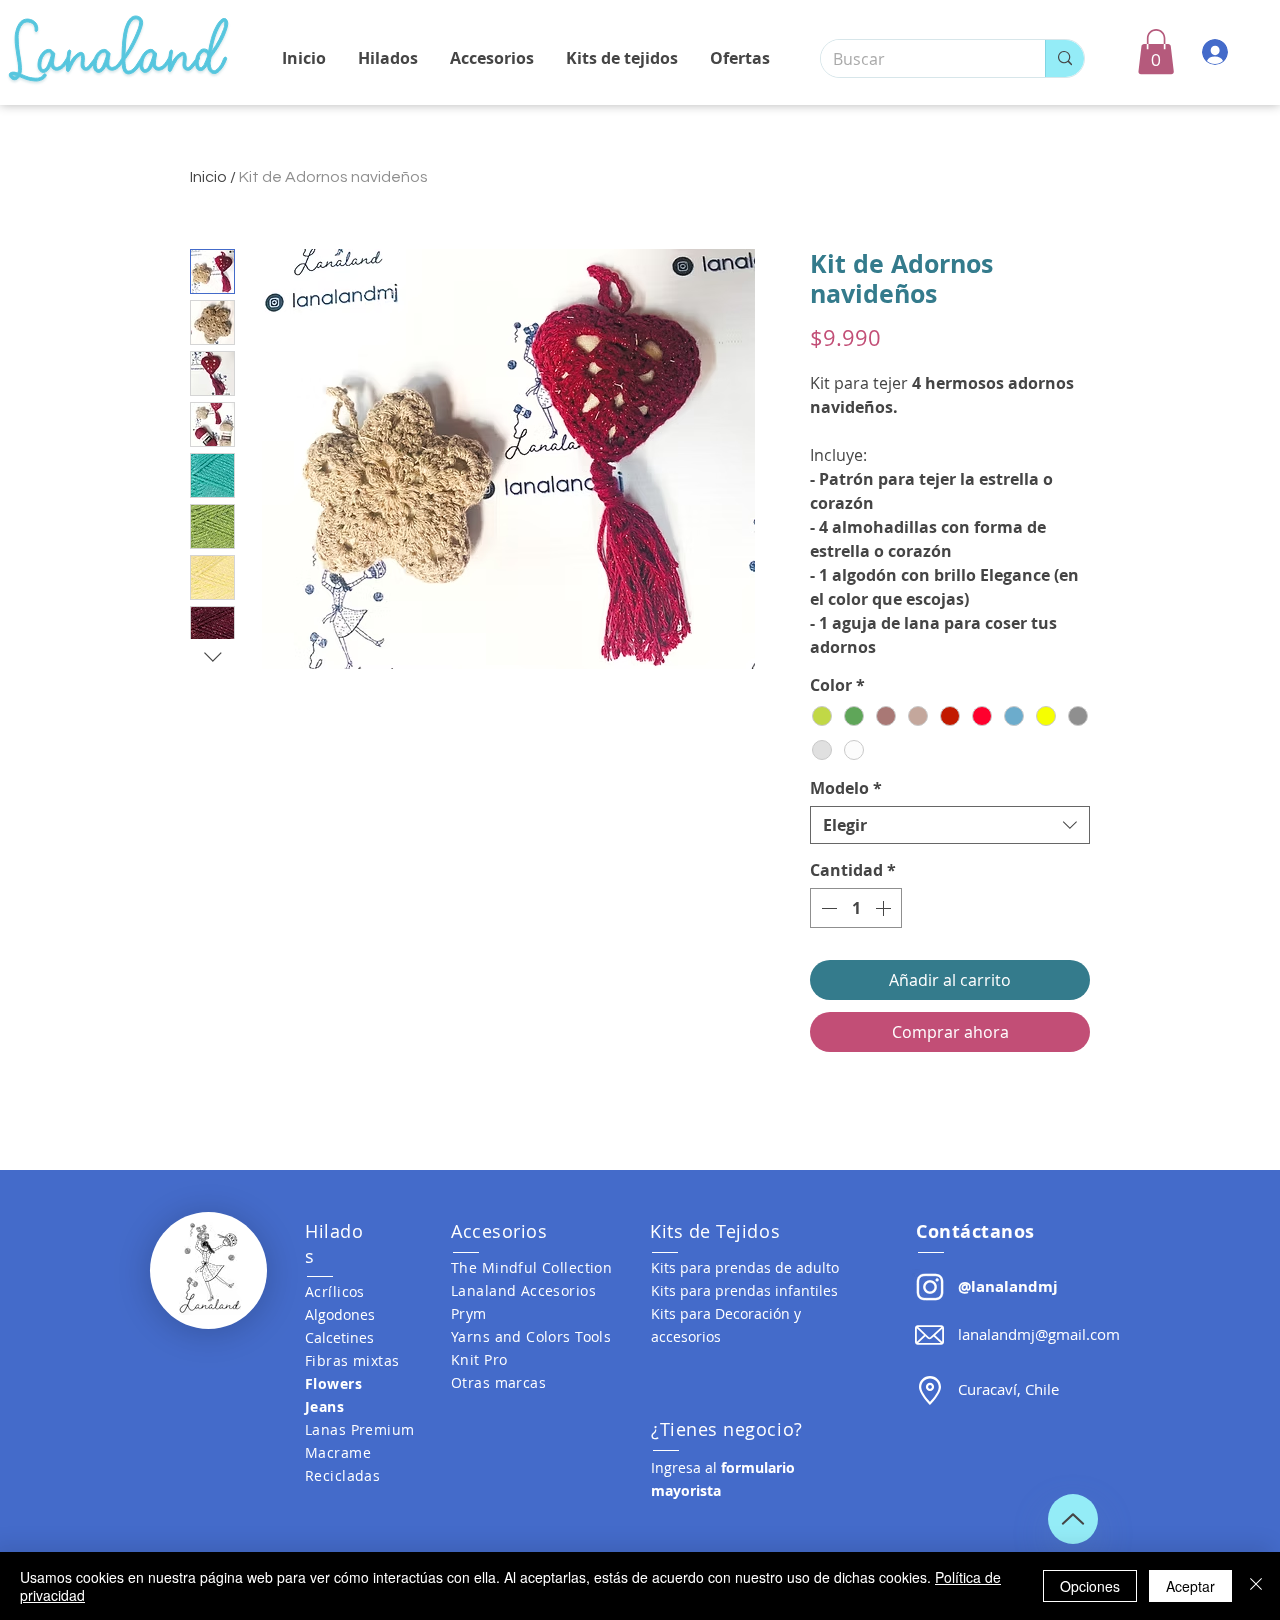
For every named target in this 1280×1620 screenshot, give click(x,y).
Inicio (208, 177)
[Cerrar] (1256, 1586)
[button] (1156, 51)
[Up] (1073, 1519)
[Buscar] (1064, 58)
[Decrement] (827, 908)
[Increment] (885, 908)
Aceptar (1190, 1586)
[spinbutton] (856, 908)
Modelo (846, 788)
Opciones (1090, 1586)
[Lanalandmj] (930, 1287)
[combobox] (950, 825)
